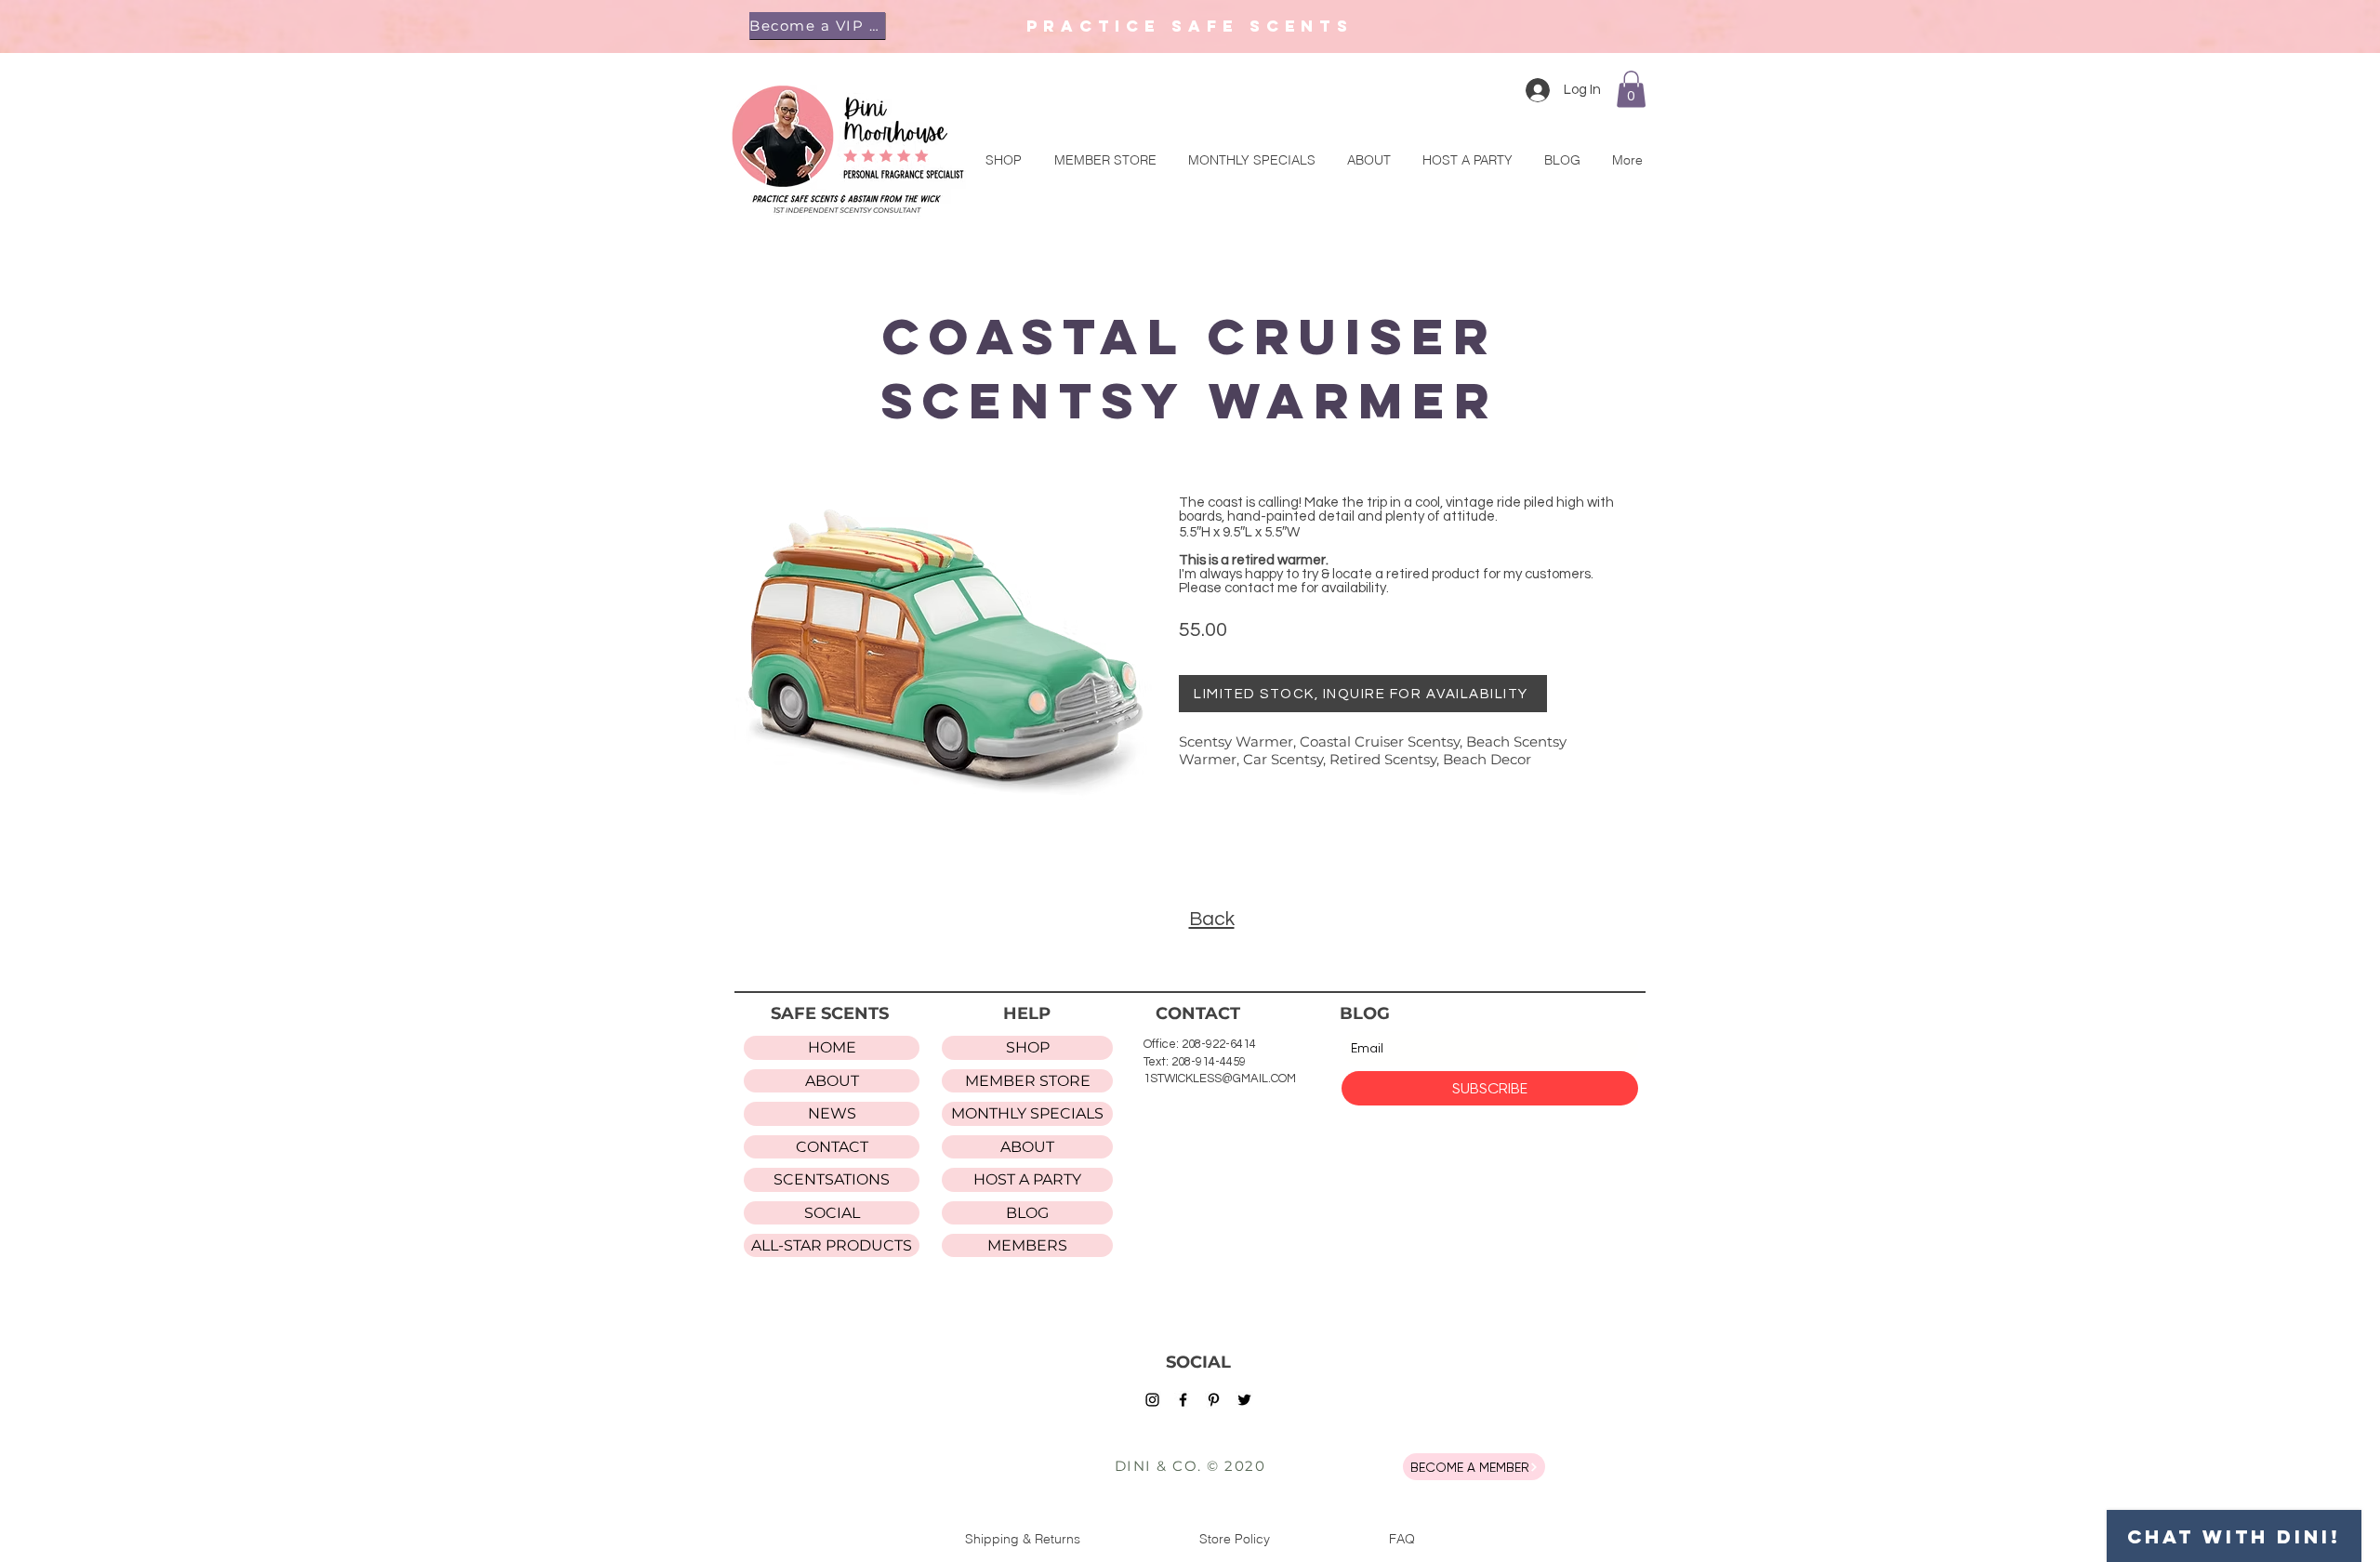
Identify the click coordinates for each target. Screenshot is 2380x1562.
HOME (832, 1047)
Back (1212, 919)
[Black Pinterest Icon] (1214, 1400)
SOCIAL (832, 1213)
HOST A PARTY (1027, 1179)
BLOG (1027, 1213)
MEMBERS (1027, 1245)
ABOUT (832, 1081)
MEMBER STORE (1028, 1081)
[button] (817, 26)
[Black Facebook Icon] (1183, 1400)
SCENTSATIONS (832, 1179)
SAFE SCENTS (830, 1013)
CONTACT (832, 1147)
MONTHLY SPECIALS (1027, 1113)
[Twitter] (1244, 1400)
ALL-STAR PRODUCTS (832, 1245)
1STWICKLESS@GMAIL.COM (1220, 1079)
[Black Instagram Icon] (1152, 1400)
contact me (1261, 588)
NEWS (832, 1113)
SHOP (1028, 1047)
